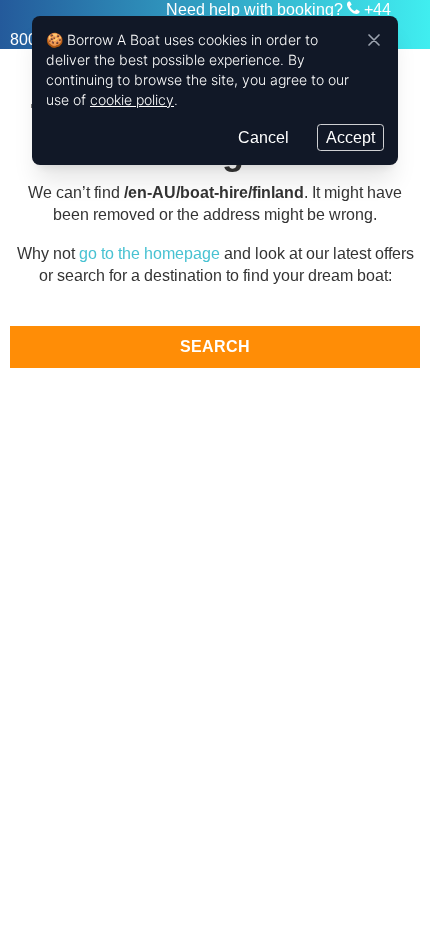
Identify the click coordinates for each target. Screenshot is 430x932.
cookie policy (132, 99)
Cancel (263, 137)
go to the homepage (149, 253)
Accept (350, 137)
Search (215, 346)
